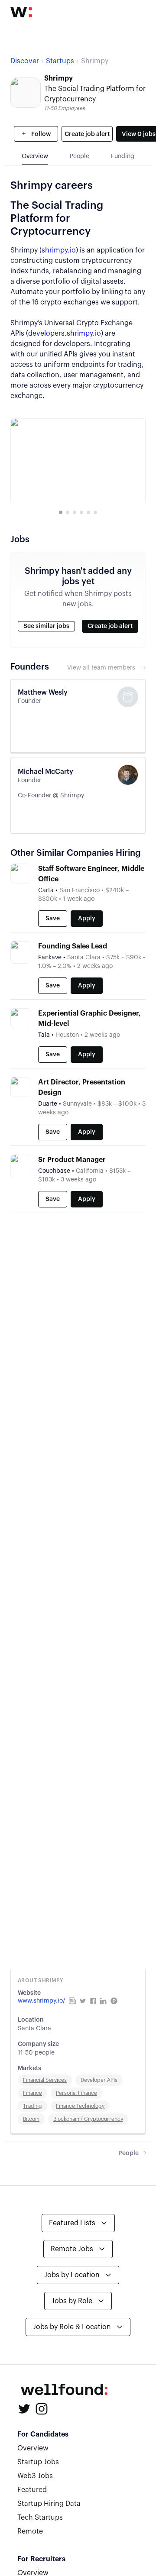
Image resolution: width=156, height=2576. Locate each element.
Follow (40, 134)
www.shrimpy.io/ (42, 2001)
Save (53, 919)
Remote (30, 2531)
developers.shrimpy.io (65, 333)
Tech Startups (40, 2518)
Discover (25, 61)
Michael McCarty (45, 772)
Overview (33, 2448)
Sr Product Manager (72, 1160)
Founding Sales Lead (73, 946)
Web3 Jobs (35, 2476)
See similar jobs (46, 626)
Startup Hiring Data (49, 2504)
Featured (32, 2490)
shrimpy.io (59, 250)
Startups (60, 61)
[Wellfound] (21, 12)
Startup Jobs (38, 2462)
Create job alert (87, 134)
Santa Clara (34, 2029)
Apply (87, 919)
